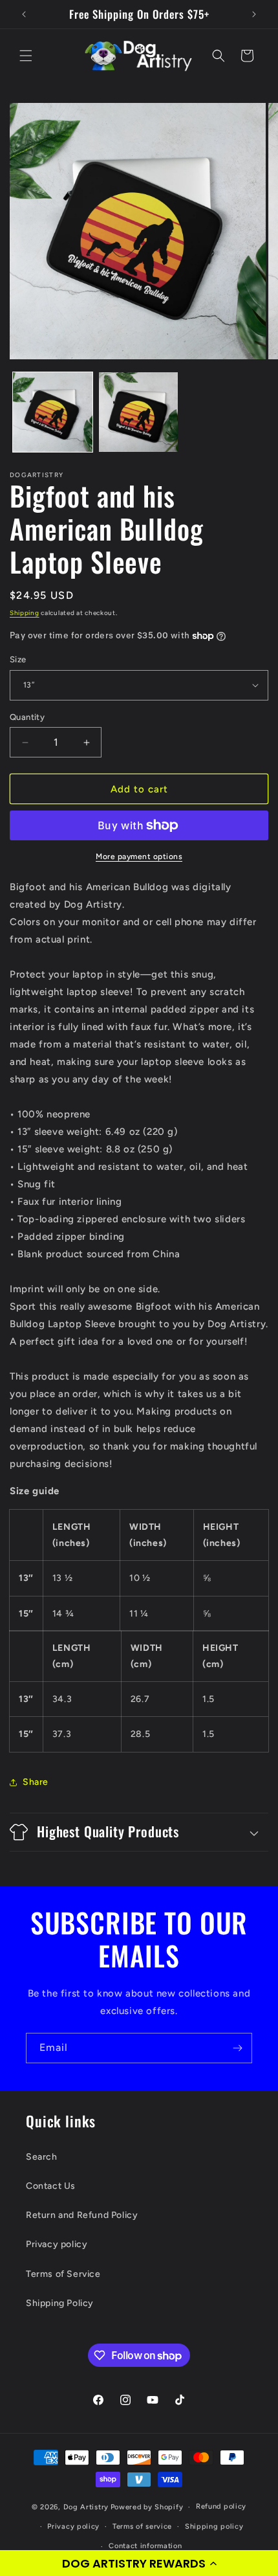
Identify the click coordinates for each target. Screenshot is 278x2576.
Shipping (25, 613)
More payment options (139, 857)
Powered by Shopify (147, 2507)
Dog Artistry (86, 2507)
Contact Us (51, 2186)
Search (42, 2157)
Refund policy (221, 2506)
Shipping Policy (60, 2303)
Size (18, 659)
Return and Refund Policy (82, 2215)
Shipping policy (214, 2526)
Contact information (145, 2546)
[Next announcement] (254, 14)
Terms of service (142, 2526)
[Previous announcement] (24, 14)
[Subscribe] (237, 2048)
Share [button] (36, 1782)
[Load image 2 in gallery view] (139, 412)
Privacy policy (57, 2244)
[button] (139, 2563)
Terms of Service (63, 2274)
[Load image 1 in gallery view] (53, 412)
